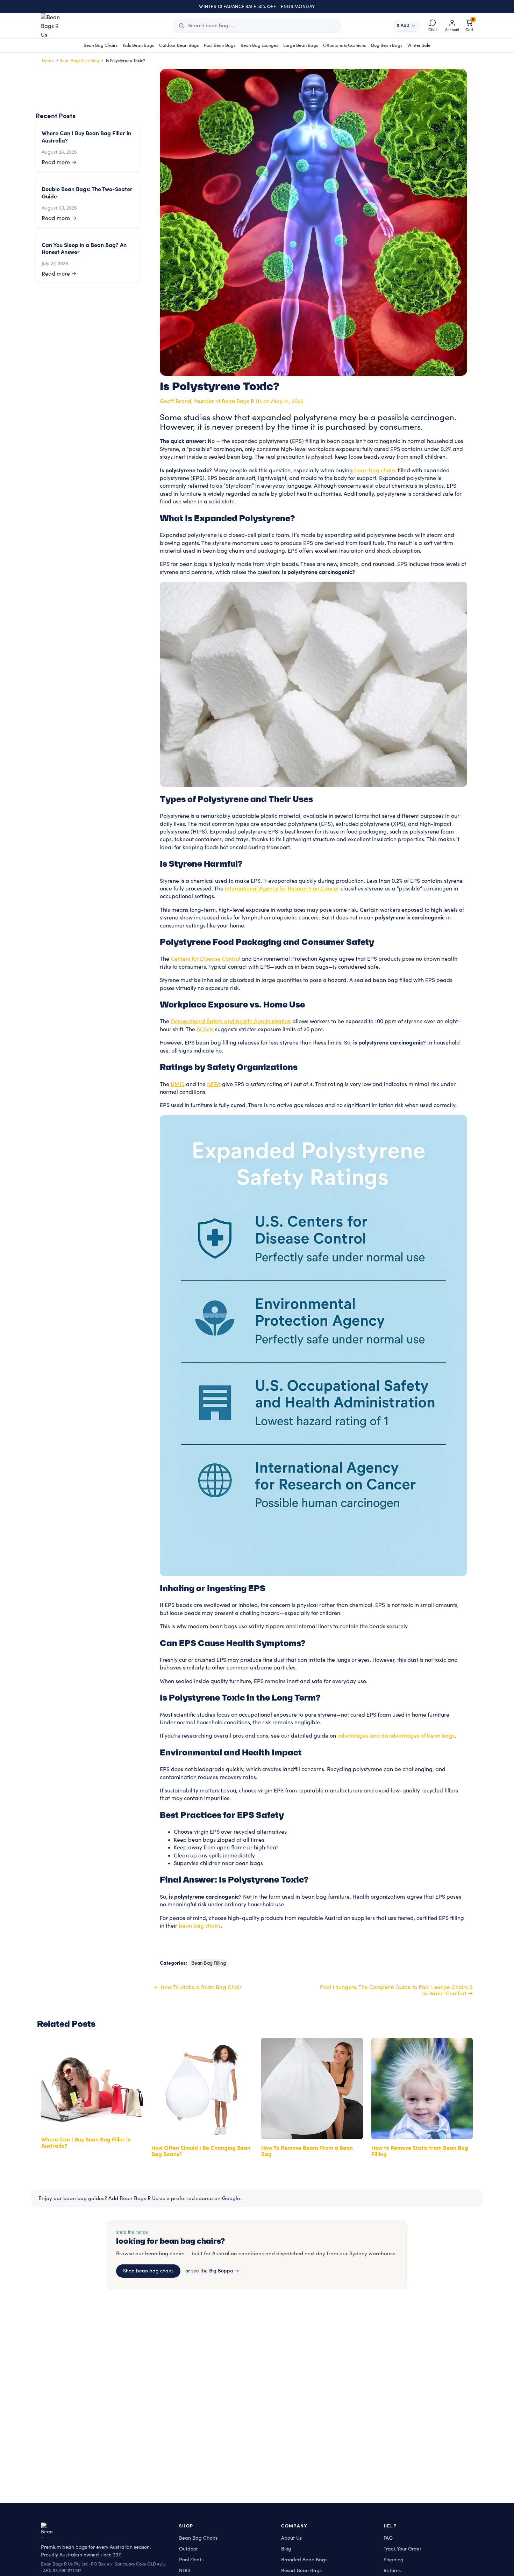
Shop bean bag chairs (148, 2271)
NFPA (214, 1084)
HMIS (178, 1084)
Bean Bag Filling (209, 1963)
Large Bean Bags (301, 45)
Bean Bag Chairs (101, 45)
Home (48, 61)
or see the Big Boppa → (212, 2271)
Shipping (394, 2560)
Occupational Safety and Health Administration (231, 1021)
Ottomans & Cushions (345, 45)
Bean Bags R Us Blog (79, 61)
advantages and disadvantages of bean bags (396, 1736)
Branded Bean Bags (304, 2560)
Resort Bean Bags (301, 2571)
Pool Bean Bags (220, 45)
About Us (291, 2538)
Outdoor (188, 2549)
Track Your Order (402, 2549)
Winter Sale (419, 45)
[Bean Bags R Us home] (54, 26)
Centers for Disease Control (205, 959)
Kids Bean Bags (138, 45)
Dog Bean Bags (387, 45)
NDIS (185, 2571)
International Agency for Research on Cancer (282, 889)
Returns (392, 2571)
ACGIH (205, 1029)
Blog (286, 2549)
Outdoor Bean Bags (179, 45)
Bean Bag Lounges (259, 45)
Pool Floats (191, 2560)
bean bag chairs (375, 471)
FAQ (388, 2538)
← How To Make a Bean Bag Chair (198, 1987)
